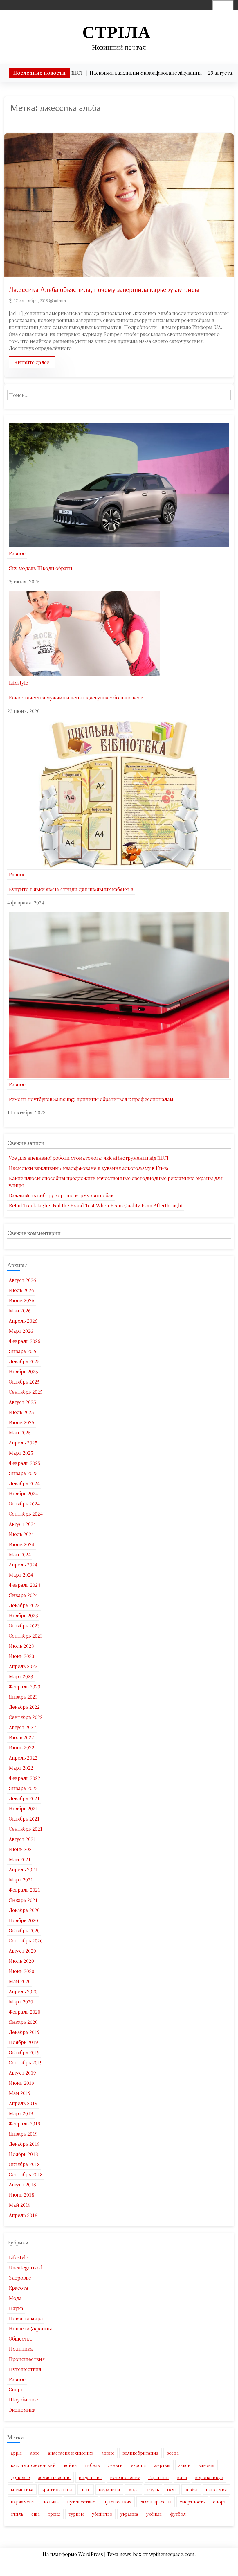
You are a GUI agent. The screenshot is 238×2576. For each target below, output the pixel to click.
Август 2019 (22, 2073)
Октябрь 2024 (24, 1504)
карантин (159, 2477)
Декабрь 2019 (24, 2032)
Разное (17, 553)
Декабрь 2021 (24, 1798)
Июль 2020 (21, 1961)
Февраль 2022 (25, 1778)
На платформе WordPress (73, 2554)
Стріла (117, 32)
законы (207, 2465)
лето (86, 2489)
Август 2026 (22, 1280)
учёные (154, 2514)
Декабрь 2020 (24, 1910)
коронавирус (209, 2477)
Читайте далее (32, 362)
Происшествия (27, 2359)
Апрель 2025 (23, 1443)
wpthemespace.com (172, 2554)
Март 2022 (21, 1768)
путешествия (117, 2502)
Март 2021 (21, 1880)
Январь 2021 (23, 1900)
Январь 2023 (23, 1697)
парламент (22, 2502)
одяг (172, 2489)
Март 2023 (21, 1676)
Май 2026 (20, 1311)
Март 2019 (21, 2113)
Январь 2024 (23, 1595)
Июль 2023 (21, 1646)
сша (36, 2514)
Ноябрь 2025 (23, 1371)
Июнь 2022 (21, 1747)
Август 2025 (22, 1402)
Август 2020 (22, 1951)
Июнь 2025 (21, 1422)
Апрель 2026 (23, 1321)
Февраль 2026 (25, 1341)
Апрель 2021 (23, 1869)
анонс (108, 2453)
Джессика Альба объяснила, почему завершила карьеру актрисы (104, 289)
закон (185, 2465)
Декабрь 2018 (24, 2144)
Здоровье (20, 2278)
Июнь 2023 (21, 1656)
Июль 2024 (21, 1534)
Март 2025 (21, 1453)
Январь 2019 (23, 2134)
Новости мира (26, 2318)
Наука (16, 2308)
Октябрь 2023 (24, 1626)
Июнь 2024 (21, 1544)
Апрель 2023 (23, 1666)
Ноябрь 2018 (23, 2154)
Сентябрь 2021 (26, 1829)
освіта (191, 2489)
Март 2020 (21, 2002)
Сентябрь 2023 (26, 1636)
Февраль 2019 (25, 2123)
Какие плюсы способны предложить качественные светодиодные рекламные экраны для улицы (116, 1182)
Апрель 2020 (23, 1991)
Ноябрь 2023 (23, 1615)
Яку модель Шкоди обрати (40, 568)
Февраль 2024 (25, 1585)
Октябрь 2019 (24, 2052)
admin (60, 300)
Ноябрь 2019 (23, 2042)
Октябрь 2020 (24, 1930)
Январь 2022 (23, 1788)
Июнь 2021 (21, 1849)
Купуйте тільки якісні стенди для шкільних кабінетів (71, 889)
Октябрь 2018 (24, 2164)
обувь (153, 2489)
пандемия (216, 2489)
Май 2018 (20, 2205)
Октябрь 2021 (24, 1819)
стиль (17, 2514)
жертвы (162, 2465)
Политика (21, 2349)
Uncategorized (26, 2268)
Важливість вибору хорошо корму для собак (61, 1195)
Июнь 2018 (21, 2195)
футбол (178, 2514)
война (70, 2465)
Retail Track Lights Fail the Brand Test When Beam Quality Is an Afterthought (96, 1205)
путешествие (81, 2502)
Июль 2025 (21, 1412)
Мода (15, 2298)
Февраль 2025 (25, 1463)
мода (134, 2489)
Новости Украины (30, 2328)
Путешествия (25, 2369)
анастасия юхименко (71, 2453)
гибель (92, 2465)
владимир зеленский (33, 2465)
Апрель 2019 (23, 2103)
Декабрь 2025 (24, 1361)
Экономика (22, 2410)
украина (129, 2514)
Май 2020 (20, 1981)
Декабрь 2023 (24, 1605)
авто (35, 2453)
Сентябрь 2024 (26, 1514)
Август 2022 (22, 1727)
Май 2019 (20, 2093)
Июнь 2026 (21, 1300)
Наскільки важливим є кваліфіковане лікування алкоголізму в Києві (88, 1168)
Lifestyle (18, 683)
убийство (102, 2514)
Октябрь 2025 (24, 1382)
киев (182, 2477)
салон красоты (156, 2502)
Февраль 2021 (25, 1890)
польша (51, 2502)
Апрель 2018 (23, 2215)
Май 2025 (20, 1432)
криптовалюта (57, 2489)
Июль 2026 (21, 1290)
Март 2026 (21, 1331)
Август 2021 (22, 1839)
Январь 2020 (23, 2022)
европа (138, 2465)
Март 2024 (21, 1575)
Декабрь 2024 (24, 1483)
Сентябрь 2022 (26, 1717)
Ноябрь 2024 (23, 1493)
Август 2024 (22, 1524)
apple (16, 2453)
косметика (22, 2489)
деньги (115, 2465)
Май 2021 (20, 1859)
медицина (109, 2489)
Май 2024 (20, 1554)
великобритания (140, 2453)
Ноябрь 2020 (23, 1920)
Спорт (16, 2389)
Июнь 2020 (21, 1971)
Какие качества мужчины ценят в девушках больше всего (77, 698)
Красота (18, 2288)
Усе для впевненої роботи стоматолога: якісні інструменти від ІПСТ (89, 1158)
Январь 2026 (23, 1351)
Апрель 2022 (23, 1758)
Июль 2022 (21, 1737)
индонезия (90, 2477)
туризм (76, 2514)
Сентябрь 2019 (26, 2063)
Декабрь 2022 (24, 1707)
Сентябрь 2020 (26, 1941)
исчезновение (125, 2477)
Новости (117, 2563)
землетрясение (54, 2477)
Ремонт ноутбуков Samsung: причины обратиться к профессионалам (91, 1099)
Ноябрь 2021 (23, 1808)
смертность (192, 2502)
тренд (54, 2514)
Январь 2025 (23, 1473)
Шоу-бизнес (23, 2400)
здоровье (20, 2477)
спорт (219, 2502)
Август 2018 (22, 2184)
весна (173, 2453)
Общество (21, 2339)
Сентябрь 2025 (26, 1392)
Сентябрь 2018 (26, 2174)
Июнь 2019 (21, 2083)
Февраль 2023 (25, 1687)
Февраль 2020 (25, 2012)
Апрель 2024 (23, 1565)
